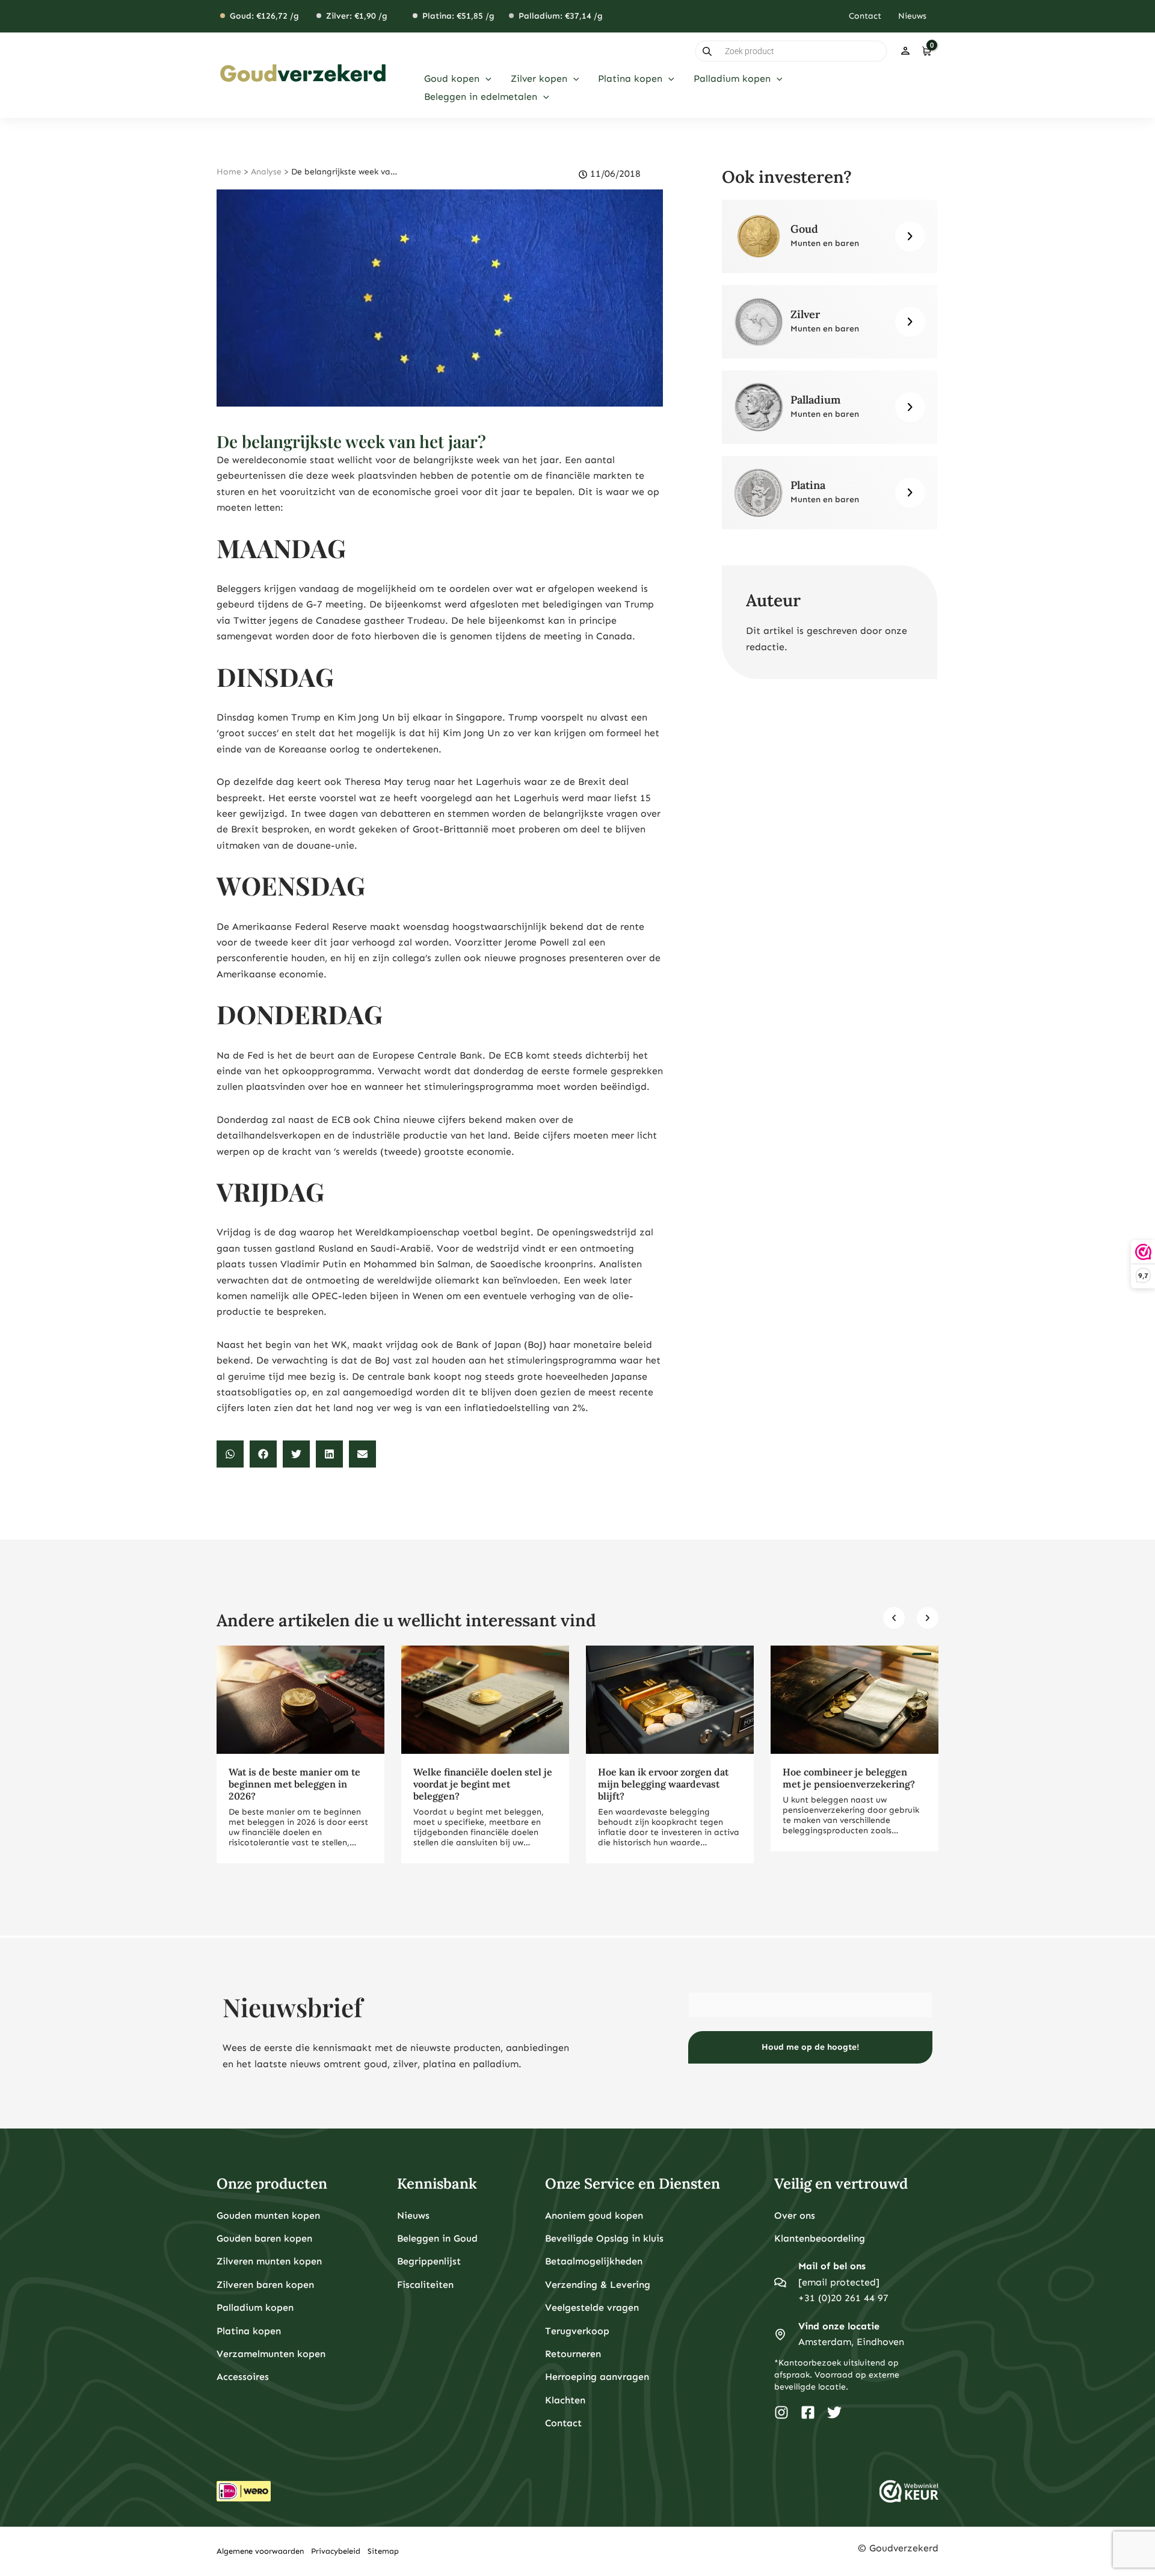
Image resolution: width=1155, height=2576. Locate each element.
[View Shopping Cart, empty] (926, 51)
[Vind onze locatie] (780, 2334)
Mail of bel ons (832, 2266)
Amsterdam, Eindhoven (851, 2342)
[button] (485, 79)
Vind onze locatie (839, 2326)
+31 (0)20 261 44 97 (843, 2298)
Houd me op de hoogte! (810, 2047)
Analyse (266, 172)
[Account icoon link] (905, 51)
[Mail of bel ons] (780, 2282)
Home (229, 172)
